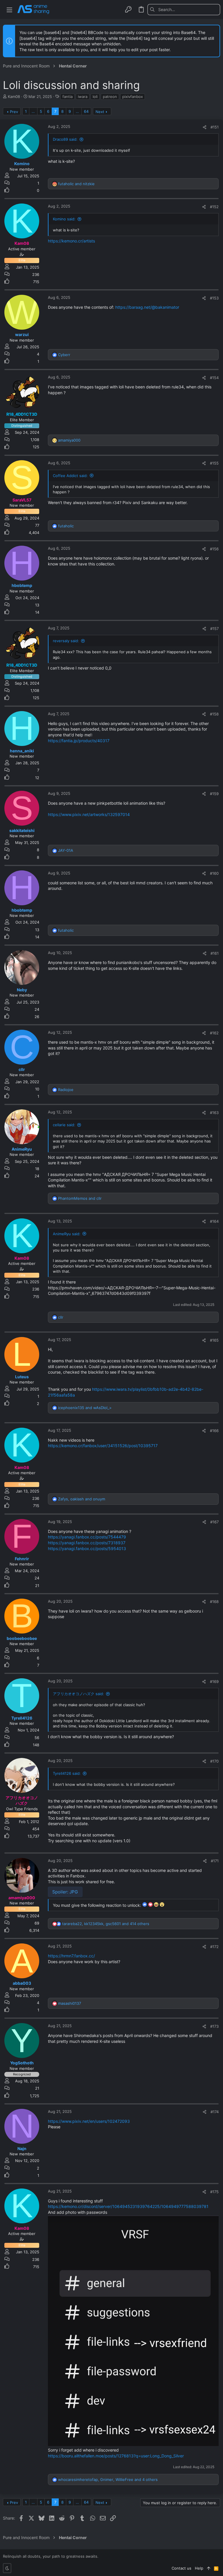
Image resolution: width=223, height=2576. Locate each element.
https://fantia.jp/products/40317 (79, 741)
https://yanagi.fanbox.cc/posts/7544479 (87, 1537)
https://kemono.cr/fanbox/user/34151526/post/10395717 (103, 1446)
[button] (9, 9)
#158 (214, 714)
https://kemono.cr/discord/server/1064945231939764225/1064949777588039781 (128, 2206)
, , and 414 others (106, 1924)
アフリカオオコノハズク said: (78, 1694)
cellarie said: (64, 1125)
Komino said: (64, 219)
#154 (214, 378)
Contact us (181, 2568)
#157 (214, 629)
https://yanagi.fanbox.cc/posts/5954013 (87, 1548)
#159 (214, 794)
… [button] (33, 111)
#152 (214, 207)
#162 (214, 1033)
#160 (214, 873)
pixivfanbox (133, 97)
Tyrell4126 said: (67, 1773)
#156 (214, 549)
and (76, 184)
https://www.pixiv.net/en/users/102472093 (89, 2121)
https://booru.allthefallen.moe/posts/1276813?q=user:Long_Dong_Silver (116, 2456)
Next (100, 112)
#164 (214, 1221)
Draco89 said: (65, 139)
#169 (214, 1681)
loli (95, 97)
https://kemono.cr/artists (71, 241)
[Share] (205, 127)
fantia (68, 97)
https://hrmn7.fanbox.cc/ (71, 1956)
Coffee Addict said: (70, 476)
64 (86, 111)
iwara (83, 97)
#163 (214, 1113)
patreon (110, 97)
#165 (214, 1340)
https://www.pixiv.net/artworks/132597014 (89, 814)
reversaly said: (66, 641)
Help (199, 2568)
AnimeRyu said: (67, 1234)
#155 (214, 463)
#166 (214, 1431)
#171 (215, 1861)
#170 (214, 1761)
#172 (214, 1947)
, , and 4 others (108, 2479)
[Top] (209, 2568)
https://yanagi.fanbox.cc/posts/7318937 (87, 1543)
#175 (214, 2192)
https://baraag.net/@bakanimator (147, 307)
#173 (214, 2026)
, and (82, 1499)
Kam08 (14, 97)
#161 (215, 953)
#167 (214, 1522)
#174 (215, 2112)
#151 (215, 127)
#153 (214, 298)
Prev (14, 112)
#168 (214, 1602)
